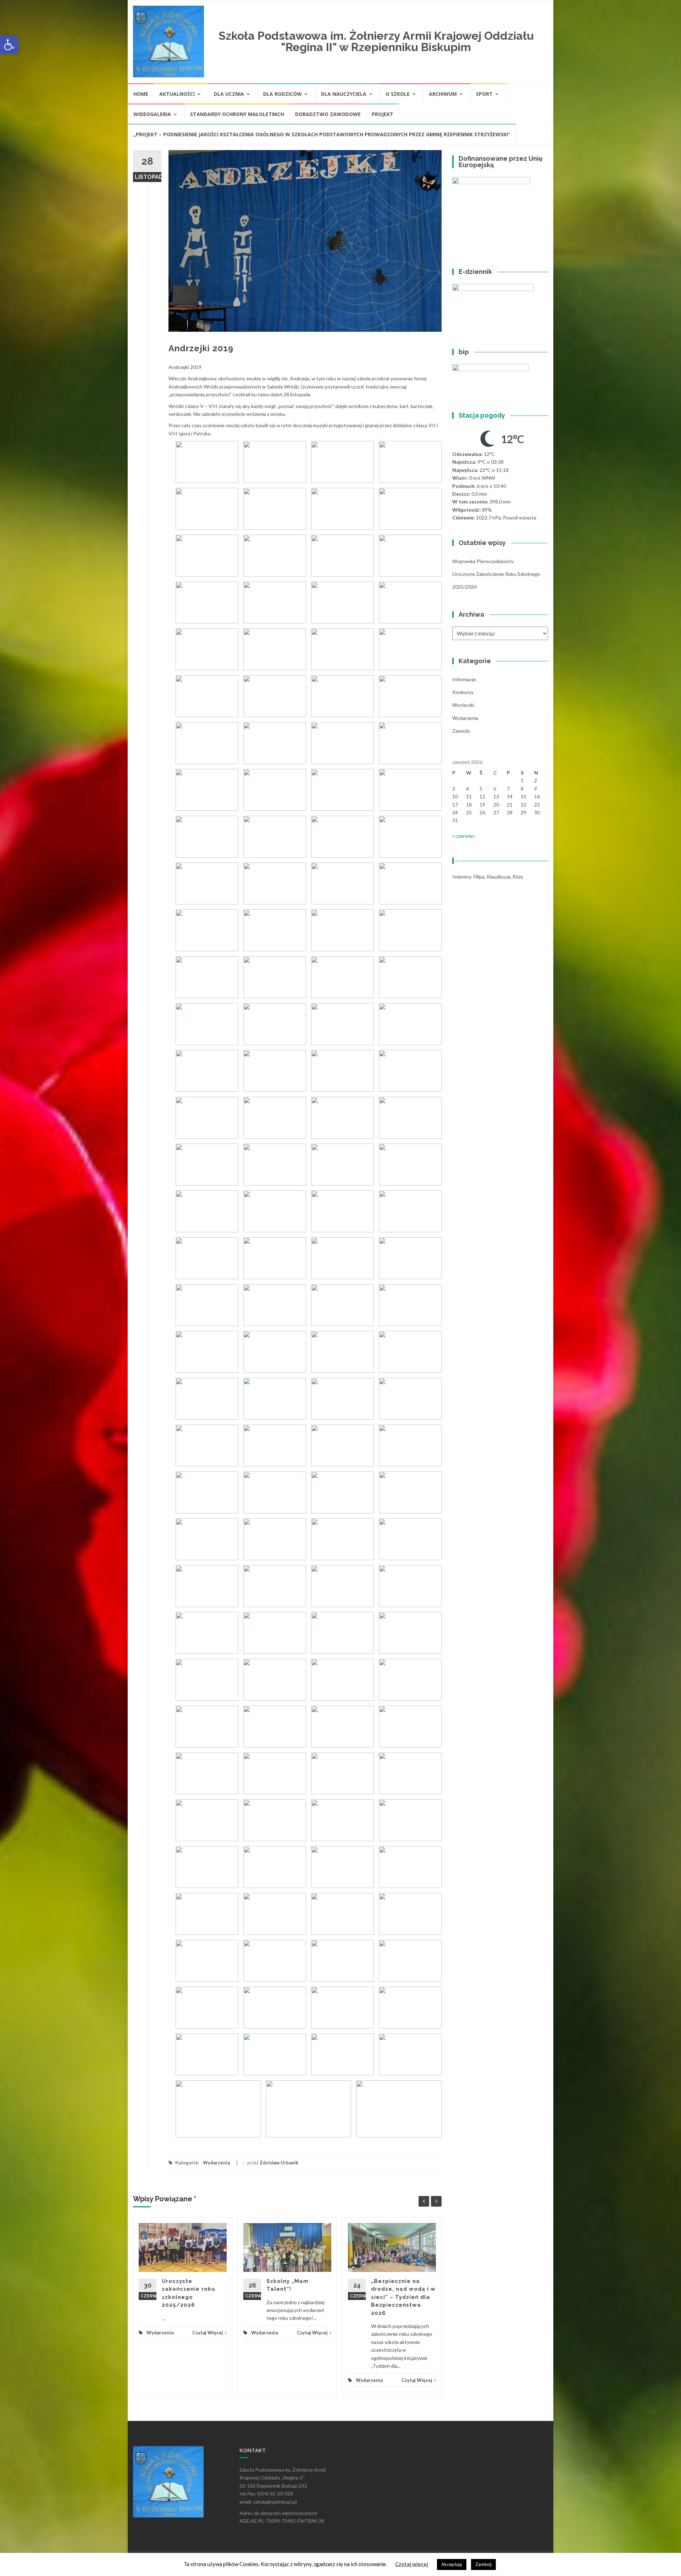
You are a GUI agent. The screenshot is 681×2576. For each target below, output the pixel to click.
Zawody (461, 731)
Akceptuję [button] (452, 2564)
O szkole (398, 94)
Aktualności (177, 94)
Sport (484, 94)
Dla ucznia (229, 94)
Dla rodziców (283, 94)
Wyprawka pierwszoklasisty (483, 561)
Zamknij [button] (483, 2564)
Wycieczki (463, 705)
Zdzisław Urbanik (279, 2163)
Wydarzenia (216, 2163)
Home (141, 94)
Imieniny (462, 877)
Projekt (383, 114)
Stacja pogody (482, 415)
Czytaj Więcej (208, 2333)
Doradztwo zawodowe (328, 114)
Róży (518, 877)
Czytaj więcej (412, 2564)
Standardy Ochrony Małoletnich (237, 114)
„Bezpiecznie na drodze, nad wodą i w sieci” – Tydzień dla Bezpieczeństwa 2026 (403, 2297)
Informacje (464, 679)
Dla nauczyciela (344, 94)
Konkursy (463, 692)
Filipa (479, 877)
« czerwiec (464, 836)
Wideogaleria (152, 114)
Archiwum (443, 94)
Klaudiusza (499, 877)
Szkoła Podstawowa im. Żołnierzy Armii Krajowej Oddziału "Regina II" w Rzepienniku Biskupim (376, 41)
